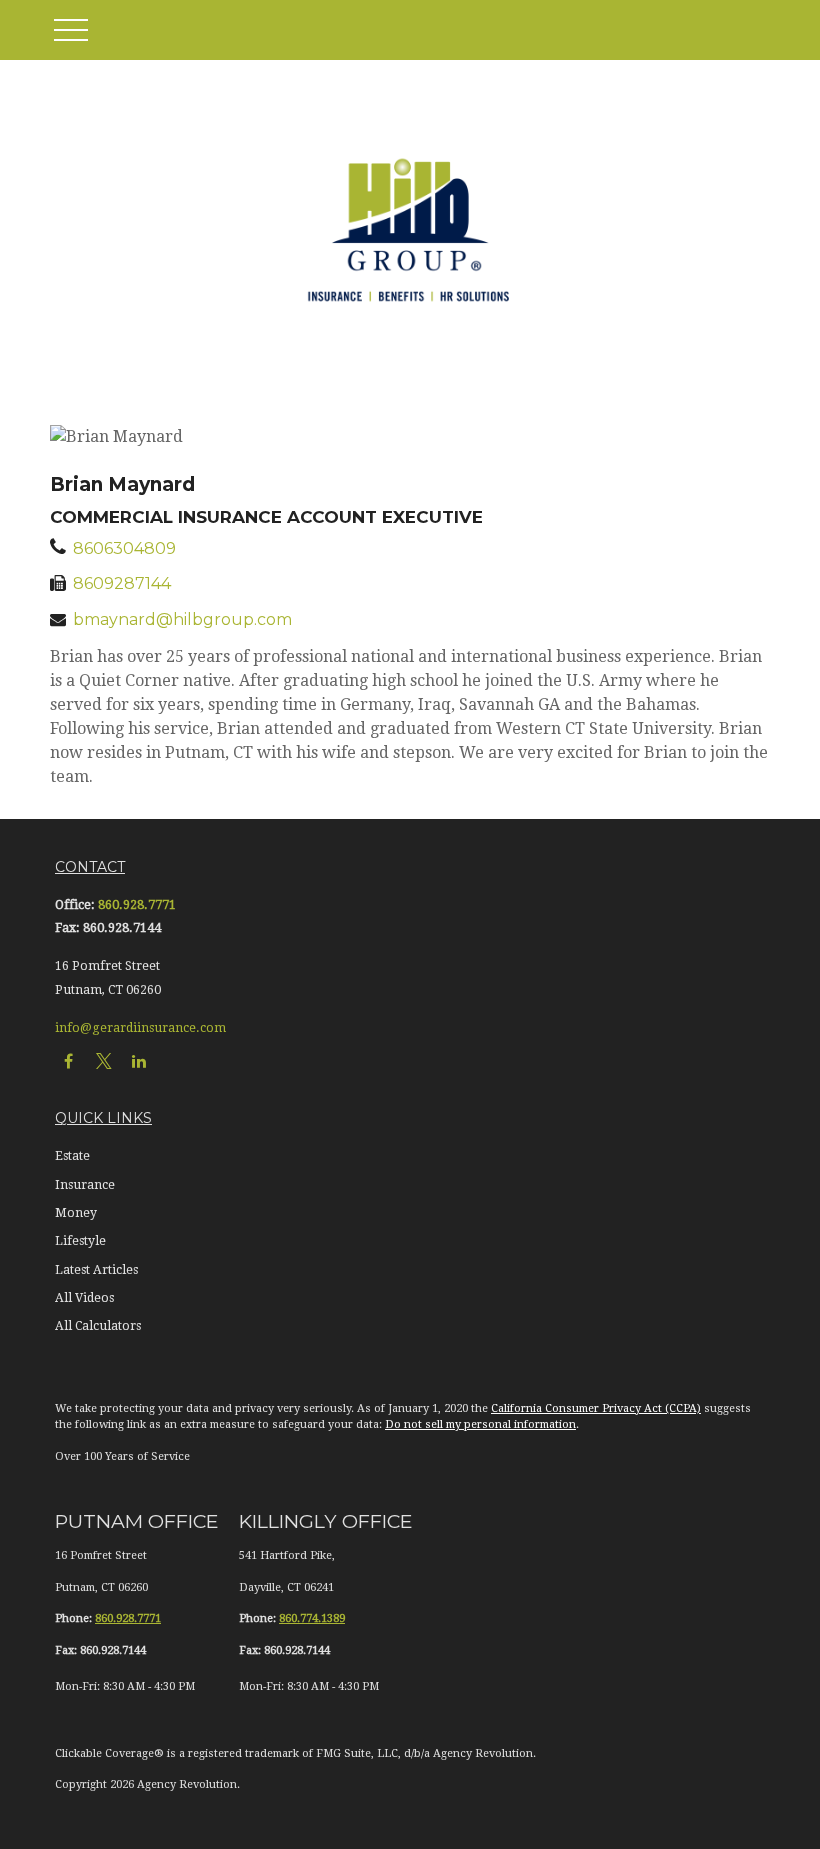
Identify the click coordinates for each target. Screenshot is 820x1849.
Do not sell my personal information (480, 1424)
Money (76, 1213)
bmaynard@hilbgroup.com (182, 619)
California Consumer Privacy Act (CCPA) (596, 1408)
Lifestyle (80, 1241)
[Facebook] (68, 1060)
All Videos (84, 1298)
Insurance (85, 1185)
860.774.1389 (312, 1618)
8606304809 (124, 548)
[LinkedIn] (138, 1060)
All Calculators (98, 1326)
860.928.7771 (137, 905)
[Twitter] (103, 1060)
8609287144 (122, 583)
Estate (72, 1156)
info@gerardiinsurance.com (140, 1028)
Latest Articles (96, 1270)
